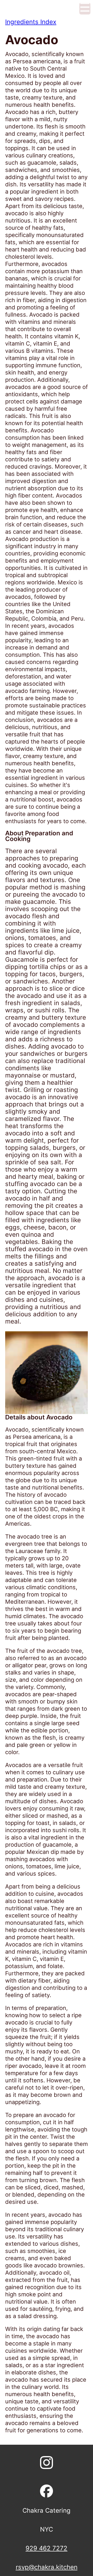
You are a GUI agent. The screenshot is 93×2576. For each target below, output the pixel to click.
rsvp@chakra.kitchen (47, 2567)
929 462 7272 (47, 2548)
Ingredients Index (31, 22)
